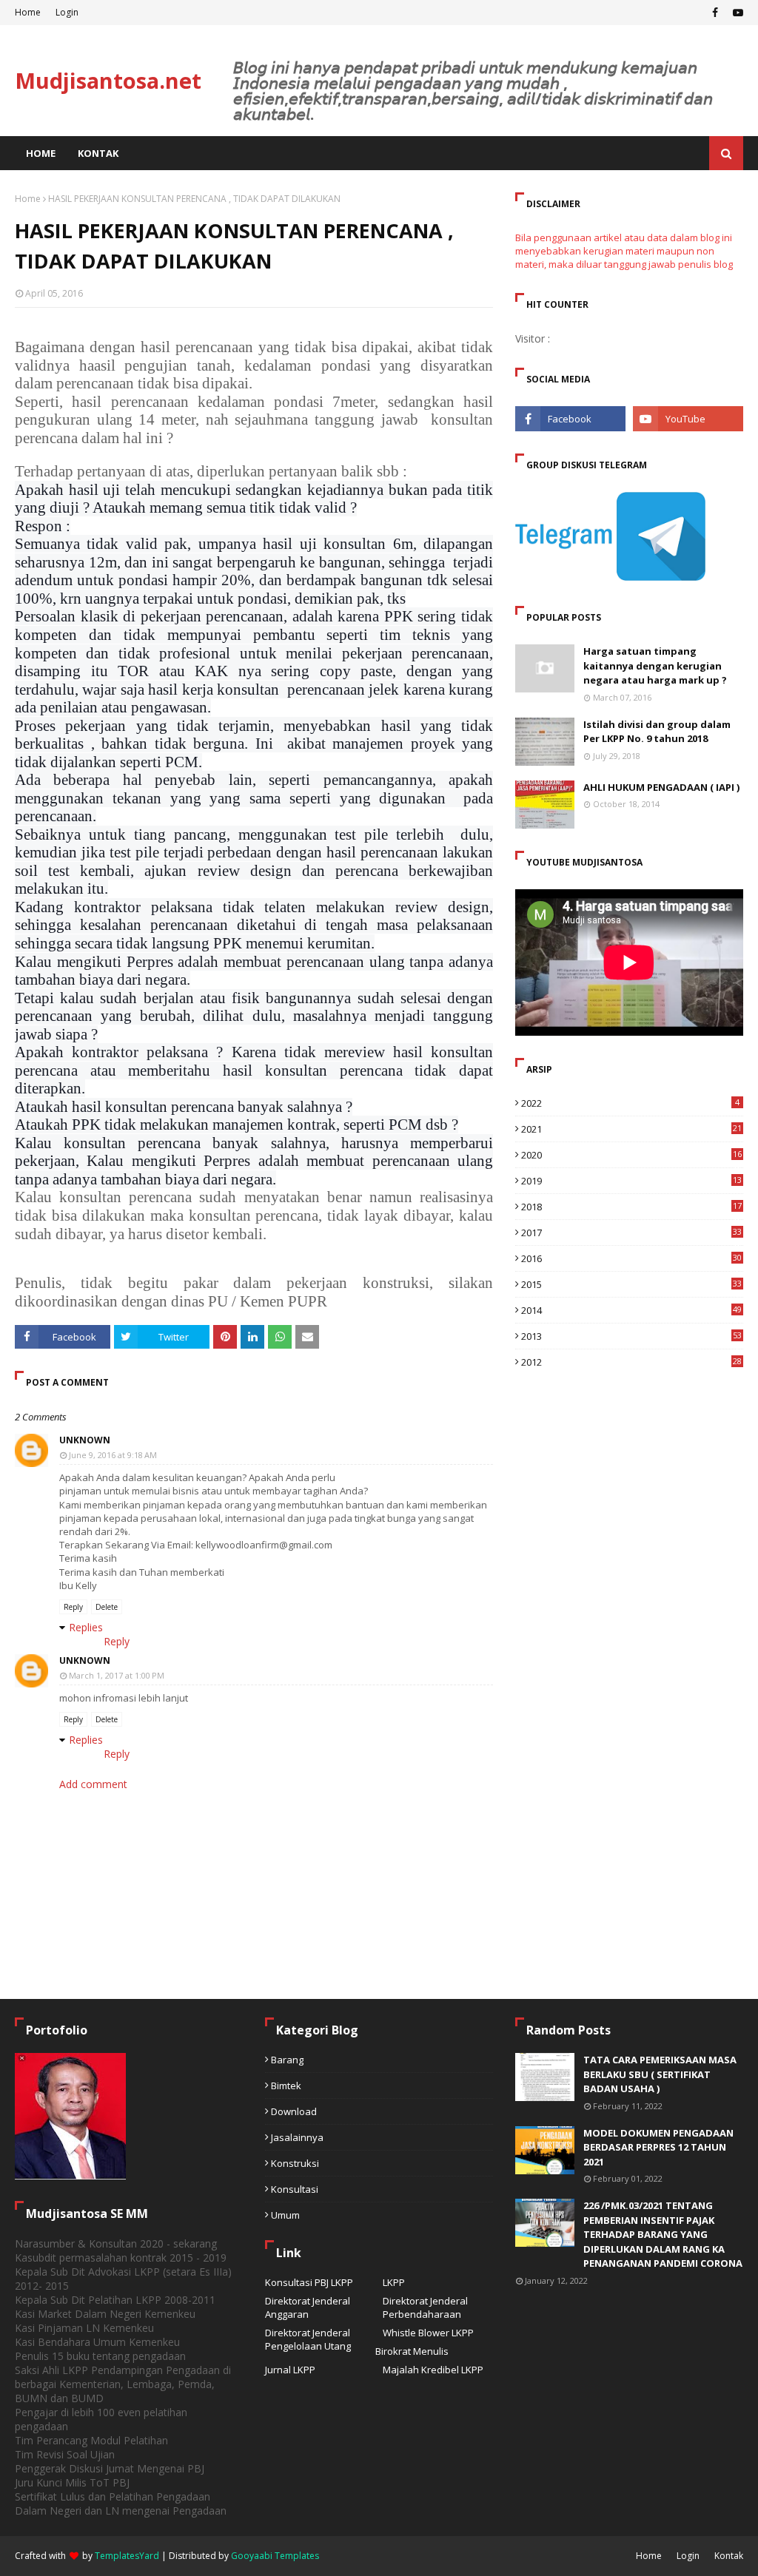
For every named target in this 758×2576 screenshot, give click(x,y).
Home (28, 12)
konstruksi (295, 2163)
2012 (631, 1362)
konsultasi (295, 2189)
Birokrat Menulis (412, 2351)
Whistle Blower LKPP (428, 2333)
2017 (631, 1233)
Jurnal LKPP (290, 2370)
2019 (631, 1181)
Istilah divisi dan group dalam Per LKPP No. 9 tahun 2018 (657, 732)
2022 (630, 1103)
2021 (631, 1129)
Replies (86, 1627)
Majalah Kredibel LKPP (433, 2370)
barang (287, 2060)
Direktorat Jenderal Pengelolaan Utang (308, 2339)
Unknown (85, 1440)
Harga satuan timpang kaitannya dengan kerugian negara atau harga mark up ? (655, 665)
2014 (631, 1310)
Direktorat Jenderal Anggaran (308, 2307)
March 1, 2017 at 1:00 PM (117, 1675)
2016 (631, 1258)
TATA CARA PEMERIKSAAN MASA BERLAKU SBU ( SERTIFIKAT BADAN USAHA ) (660, 2074)
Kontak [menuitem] (98, 153)
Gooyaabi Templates (275, 2556)
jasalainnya (297, 2137)
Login (67, 12)
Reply (73, 1607)
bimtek (286, 2086)
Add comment (93, 1784)
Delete (107, 1607)
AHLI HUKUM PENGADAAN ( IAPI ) (661, 787)
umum (285, 2215)
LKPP (394, 2282)
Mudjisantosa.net (108, 80)
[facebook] (715, 13)
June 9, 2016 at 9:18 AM (113, 1455)
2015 (631, 1284)
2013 (631, 1336)
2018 (631, 1207)
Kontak (729, 2556)
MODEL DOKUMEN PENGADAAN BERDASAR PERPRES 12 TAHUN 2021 (658, 2147)
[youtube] (736, 13)
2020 (631, 1155)
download (294, 2111)
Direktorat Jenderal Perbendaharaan (425, 2307)
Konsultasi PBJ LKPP (309, 2282)
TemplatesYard (127, 2556)
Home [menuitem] (41, 153)
